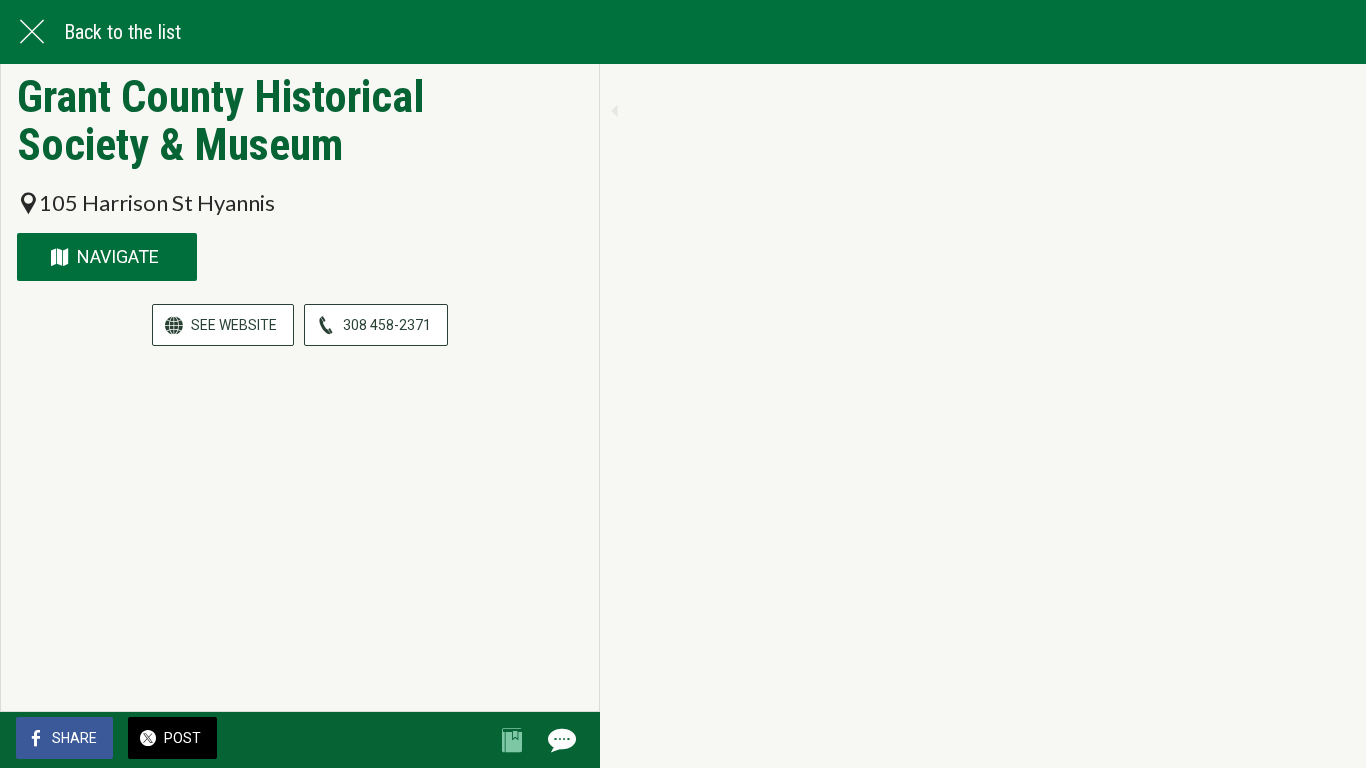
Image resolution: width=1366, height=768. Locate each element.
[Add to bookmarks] (512, 740)
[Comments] (560, 740)
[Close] (32, 32)
